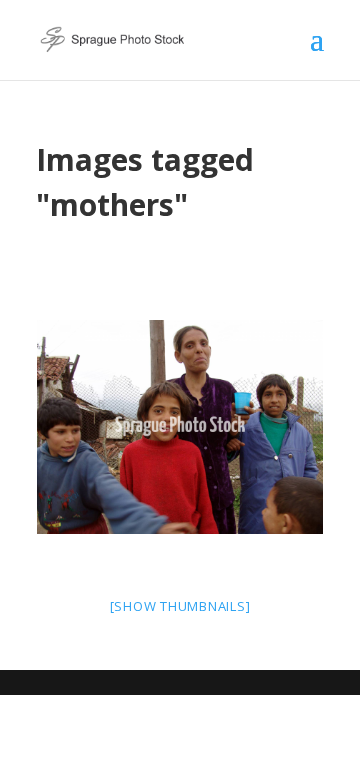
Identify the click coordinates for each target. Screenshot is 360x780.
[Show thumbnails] (180, 606)
